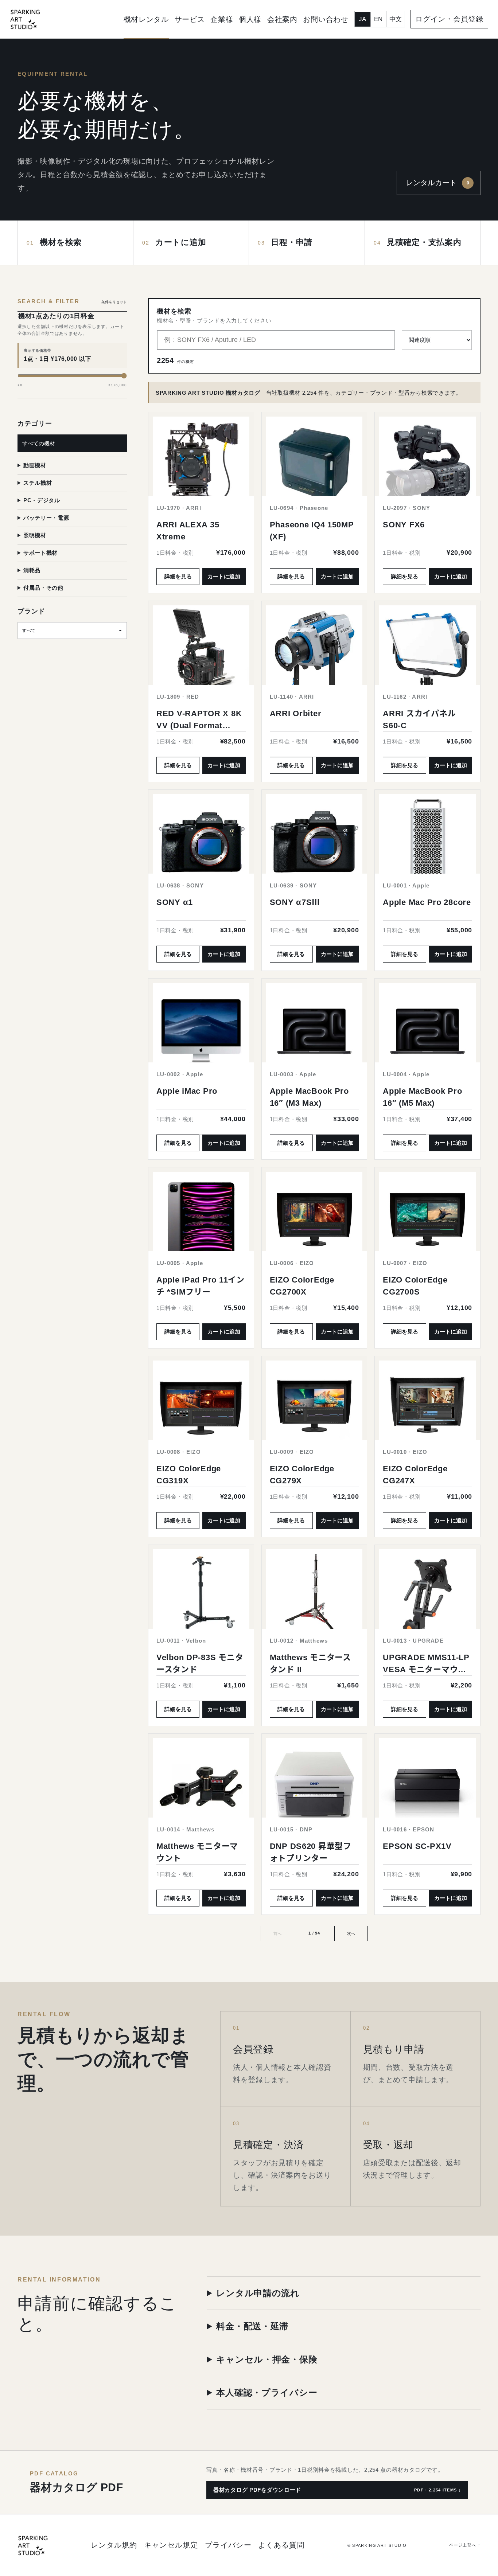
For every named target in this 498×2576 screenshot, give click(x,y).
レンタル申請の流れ (258, 2293)
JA (362, 19)
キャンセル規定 (171, 2545)
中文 (396, 19)
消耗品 (32, 570)
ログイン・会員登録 (449, 19)
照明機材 (35, 535)
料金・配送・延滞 (252, 2326)
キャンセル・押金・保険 (267, 2359)
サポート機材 (40, 553)
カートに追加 (224, 576)
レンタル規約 (114, 2545)
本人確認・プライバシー (267, 2392)
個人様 (250, 19)
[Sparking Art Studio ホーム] (25, 19)
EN (378, 19)
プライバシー (228, 2545)
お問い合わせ (326, 19)
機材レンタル (146, 19)
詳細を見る (178, 576)
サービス (190, 19)
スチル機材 (38, 483)
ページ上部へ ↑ (465, 2545)
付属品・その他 (43, 588)
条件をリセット (114, 302)
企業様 (222, 19)
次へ (351, 1933)
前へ (277, 1933)
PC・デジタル (42, 500)
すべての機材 (39, 443)
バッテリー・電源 (46, 518)
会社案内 (282, 19)
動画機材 (35, 465)
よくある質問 (281, 2545)
